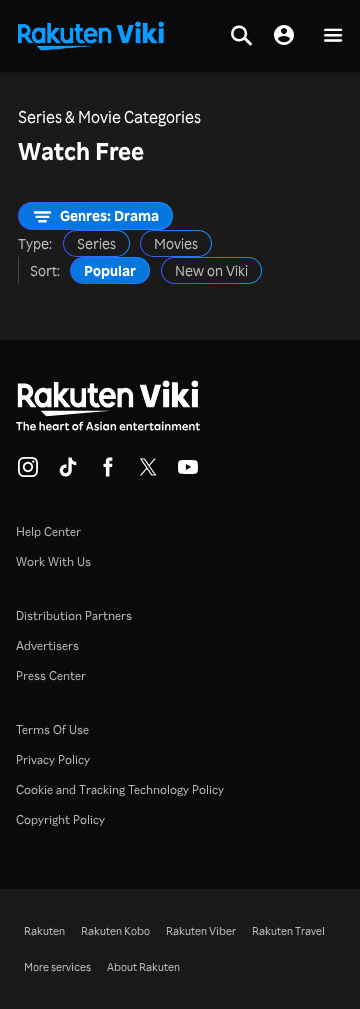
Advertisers (47, 645)
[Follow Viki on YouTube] (188, 473)
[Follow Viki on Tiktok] (68, 473)
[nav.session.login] (284, 36)
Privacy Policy (53, 759)
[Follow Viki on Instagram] (28, 473)
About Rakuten (143, 967)
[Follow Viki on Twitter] (148, 473)
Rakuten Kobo (115, 931)
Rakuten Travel (288, 931)
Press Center (51, 675)
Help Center (48, 531)
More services (57, 967)
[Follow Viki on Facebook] (108, 473)
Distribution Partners (74, 615)
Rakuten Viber (201, 931)
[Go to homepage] (91, 34)
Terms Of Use (52, 729)
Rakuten (44, 931)
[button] (333, 36)
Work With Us (53, 561)
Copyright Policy (60, 819)
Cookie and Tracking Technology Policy (120, 789)
